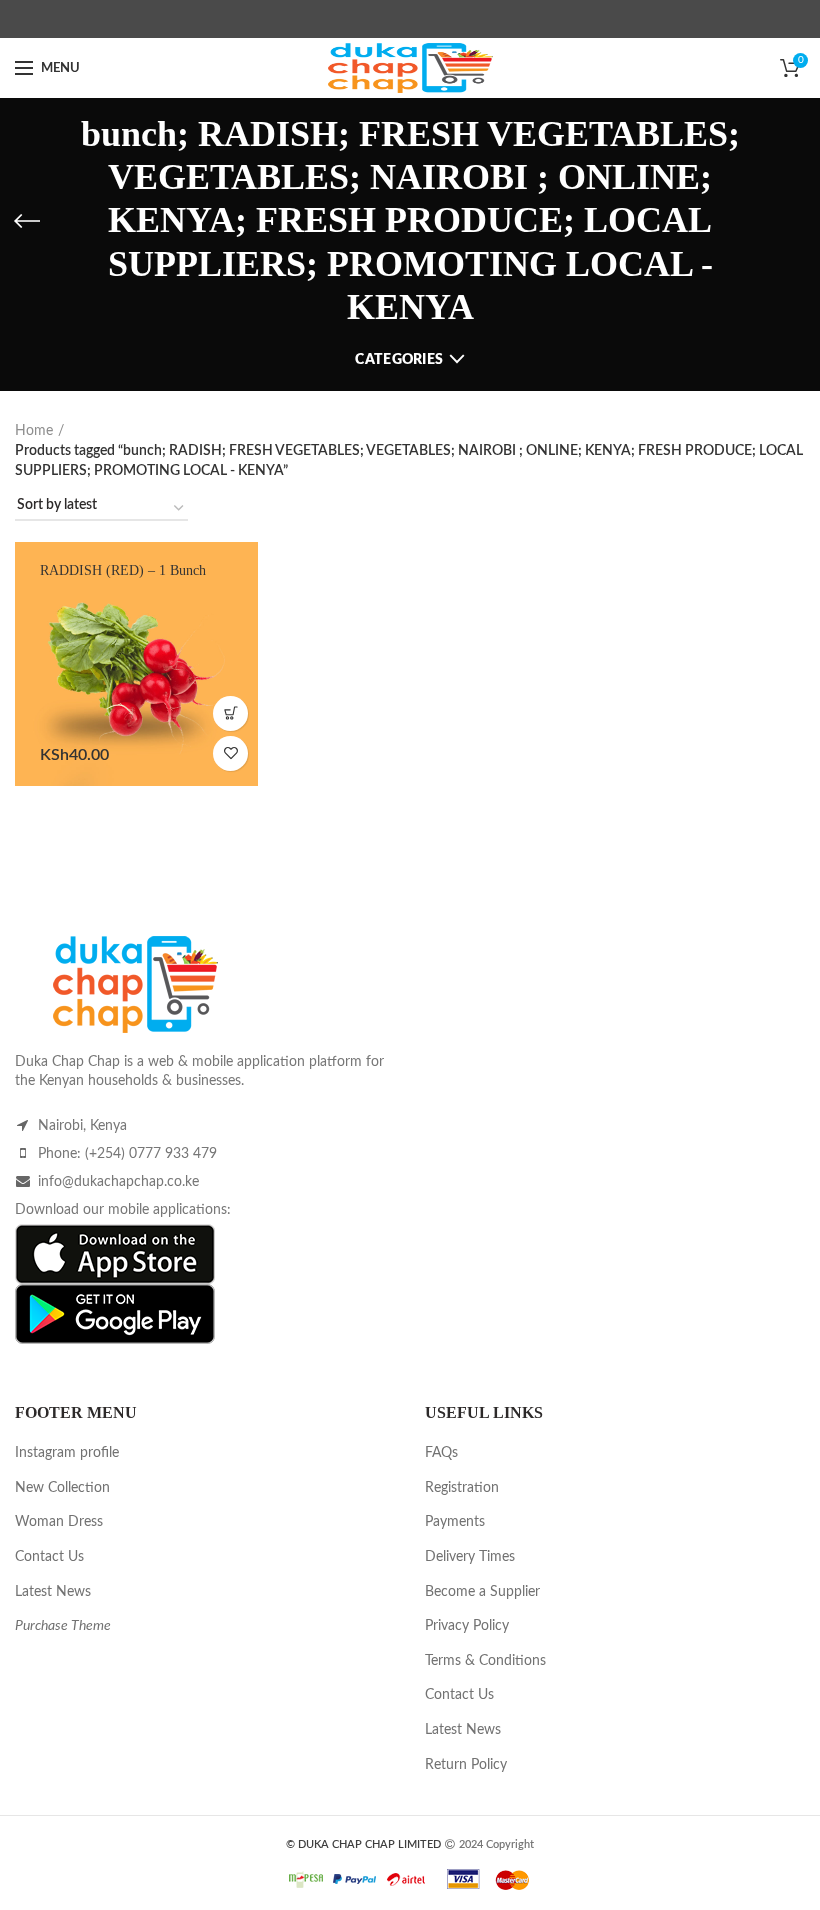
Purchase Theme (63, 1626)
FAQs (441, 1453)
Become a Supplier (482, 1592)
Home (34, 431)
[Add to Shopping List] (230, 753)
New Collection (62, 1488)
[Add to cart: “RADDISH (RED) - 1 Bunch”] (230, 713)
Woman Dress (59, 1522)
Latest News (53, 1592)
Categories (399, 360)
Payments (455, 1522)
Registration (462, 1488)
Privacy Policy (467, 1626)
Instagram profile (67, 1453)
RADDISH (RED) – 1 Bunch (123, 570)
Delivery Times (470, 1557)
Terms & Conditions (485, 1661)
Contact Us (49, 1557)
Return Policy (466, 1765)
